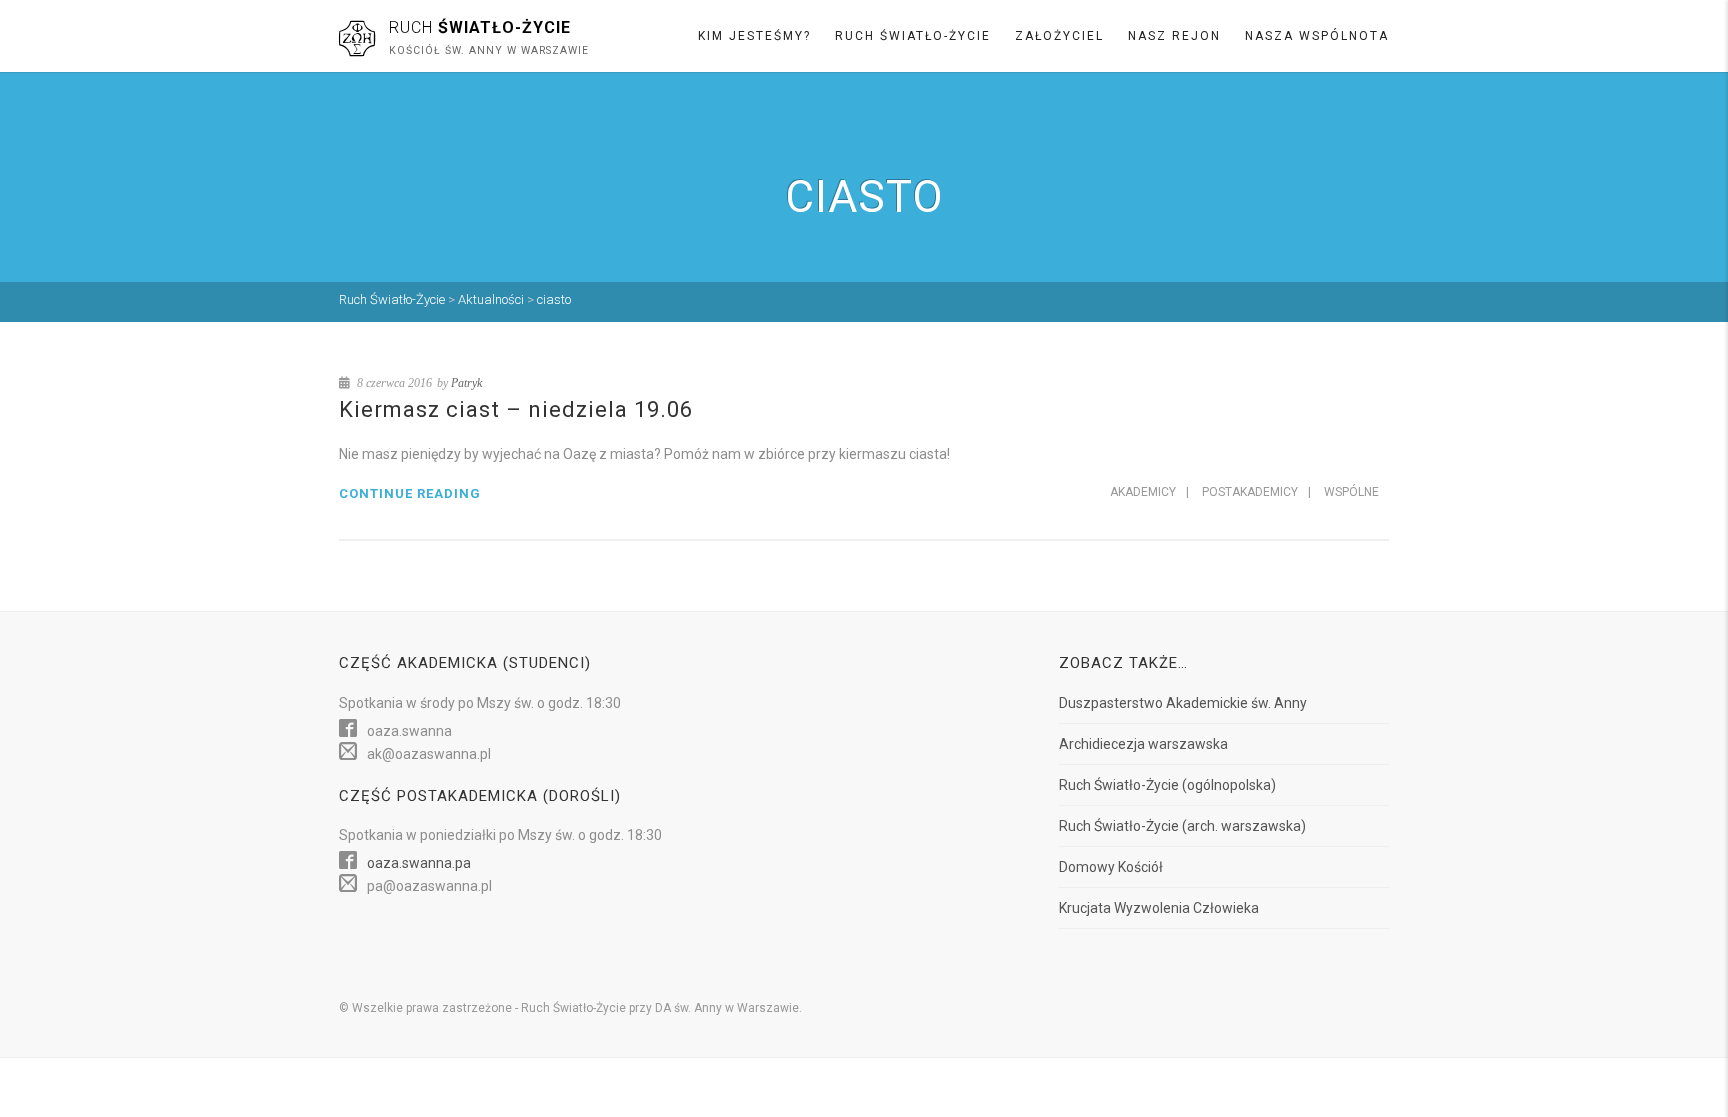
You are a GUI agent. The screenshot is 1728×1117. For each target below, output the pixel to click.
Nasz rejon (1174, 36)
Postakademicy (1250, 492)
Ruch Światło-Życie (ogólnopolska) (1167, 785)
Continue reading (410, 493)
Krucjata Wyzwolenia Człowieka (1159, 908)
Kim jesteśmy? (754, 36)
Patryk (466, 383)
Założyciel (1059, 36)
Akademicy (1143, 492)
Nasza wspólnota (1317, 36)
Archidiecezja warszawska (1143, 744)
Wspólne (1351, 492)
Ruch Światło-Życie (913, 36)
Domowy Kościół (1111, 867)
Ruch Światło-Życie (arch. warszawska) (1182, 826)
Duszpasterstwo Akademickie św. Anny (1183, 703)
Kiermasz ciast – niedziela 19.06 (516, 409)
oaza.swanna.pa (419, 863)
